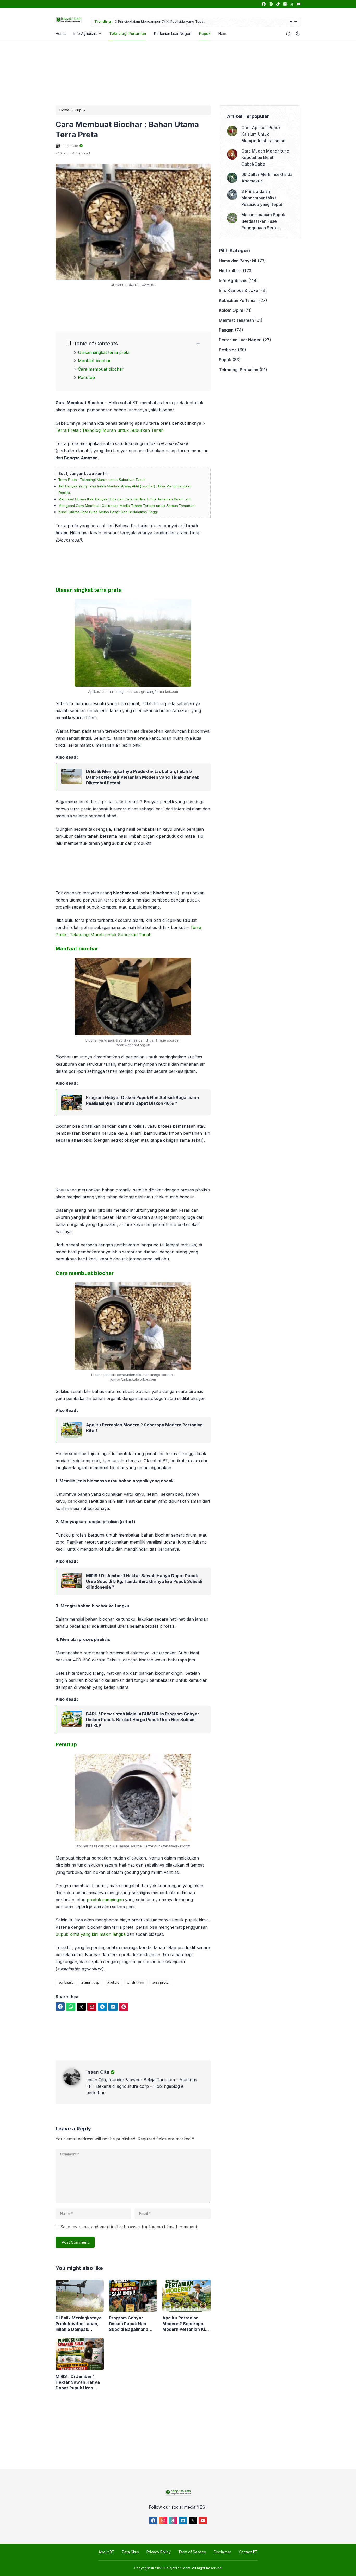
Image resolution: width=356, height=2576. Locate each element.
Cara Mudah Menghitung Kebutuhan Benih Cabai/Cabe (265, 157)
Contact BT (248, 2552)
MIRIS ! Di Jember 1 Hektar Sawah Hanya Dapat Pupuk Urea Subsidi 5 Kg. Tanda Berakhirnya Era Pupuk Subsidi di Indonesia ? (144, 1581)
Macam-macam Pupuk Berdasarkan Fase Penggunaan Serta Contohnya (174, 21)
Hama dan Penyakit (238, 261)
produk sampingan (105, 1900)
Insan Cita (98, 2072)
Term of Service (192, 2552)
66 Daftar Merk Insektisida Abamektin (267, 178)
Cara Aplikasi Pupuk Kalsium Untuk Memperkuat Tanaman (263, 134)
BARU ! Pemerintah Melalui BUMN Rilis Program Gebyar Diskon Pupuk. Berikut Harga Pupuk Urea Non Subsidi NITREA (143, 1720)
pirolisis (113, 1982)
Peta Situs (130, 2552)
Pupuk (205, 33)
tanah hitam (135, 1982)
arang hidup (90, 1982)
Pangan (226, 330)
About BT (106, 2552)
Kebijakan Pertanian (238, 300)
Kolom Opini (231, 310)
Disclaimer (222, 2552)
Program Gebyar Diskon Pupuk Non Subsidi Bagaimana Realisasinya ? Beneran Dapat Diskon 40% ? (142, 1100)
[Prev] (291, 22)
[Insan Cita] (75, 2084)
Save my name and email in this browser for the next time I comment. (129, 2227)
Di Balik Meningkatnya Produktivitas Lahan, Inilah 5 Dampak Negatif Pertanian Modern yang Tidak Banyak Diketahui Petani (143, 777)
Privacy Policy (159, 2552)
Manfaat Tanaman (236, 320)
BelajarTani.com (177, 2568)
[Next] (296, 22)
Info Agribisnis (85, 33)
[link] (263, 4)
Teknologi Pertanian (128, 33)
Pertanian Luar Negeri (173, 33)
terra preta (160, 1982)
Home (61, 33)
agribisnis (66, 1982)
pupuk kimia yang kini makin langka (91, 1934)
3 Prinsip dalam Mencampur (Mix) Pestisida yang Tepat (262, 198)
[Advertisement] (177, 72)
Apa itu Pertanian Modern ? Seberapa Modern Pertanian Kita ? (144, 1428)
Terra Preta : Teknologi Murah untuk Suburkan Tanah (110, 430)
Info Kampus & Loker (239, 290)
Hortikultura (230, 271)
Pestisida (228, 350)
